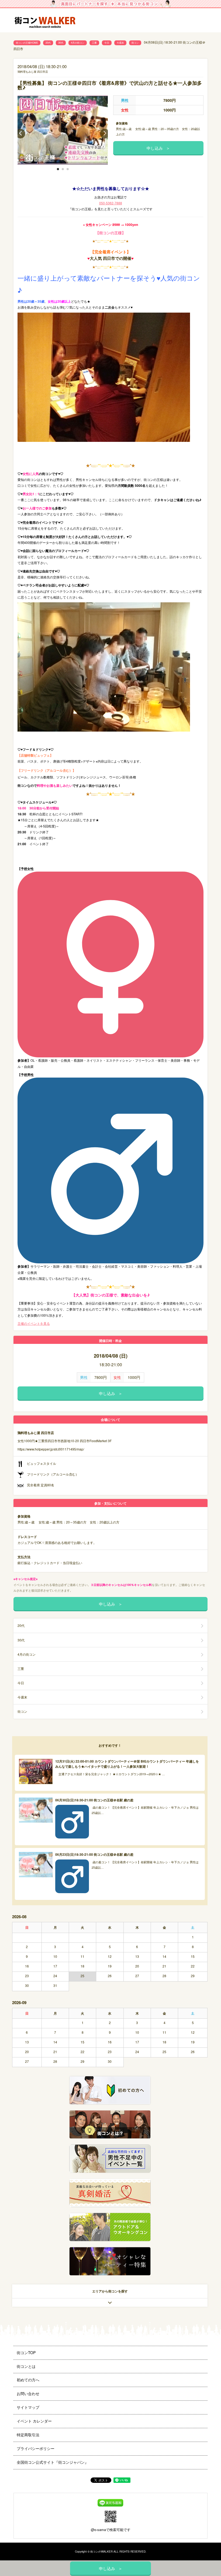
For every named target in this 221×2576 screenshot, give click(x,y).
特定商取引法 (28, 2435)
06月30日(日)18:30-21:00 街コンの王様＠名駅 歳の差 (94, 1800)
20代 (48, 43)
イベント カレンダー (34, 2421)
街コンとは (26, 2366)
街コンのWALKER (101, 2551)
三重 (94, 43)
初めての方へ (28, 2380)
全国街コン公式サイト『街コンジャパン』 (53, 2462)
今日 (107, 43)
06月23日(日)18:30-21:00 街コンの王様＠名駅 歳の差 (94, 1854)
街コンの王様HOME (27, 43)
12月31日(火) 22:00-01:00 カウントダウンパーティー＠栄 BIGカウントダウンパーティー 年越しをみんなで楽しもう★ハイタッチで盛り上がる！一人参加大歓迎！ (127, 1764)
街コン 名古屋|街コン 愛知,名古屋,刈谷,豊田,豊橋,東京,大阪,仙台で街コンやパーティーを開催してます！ (47, 21)
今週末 (120, 43)
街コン (135, 43)
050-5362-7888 (111, 203)
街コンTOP (26, 2353)
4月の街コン (78, 43)
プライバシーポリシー (36, 2448)
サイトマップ (28, 2407)
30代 (61, 43)
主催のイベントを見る (34, 1323)
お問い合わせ (28, 2393)
